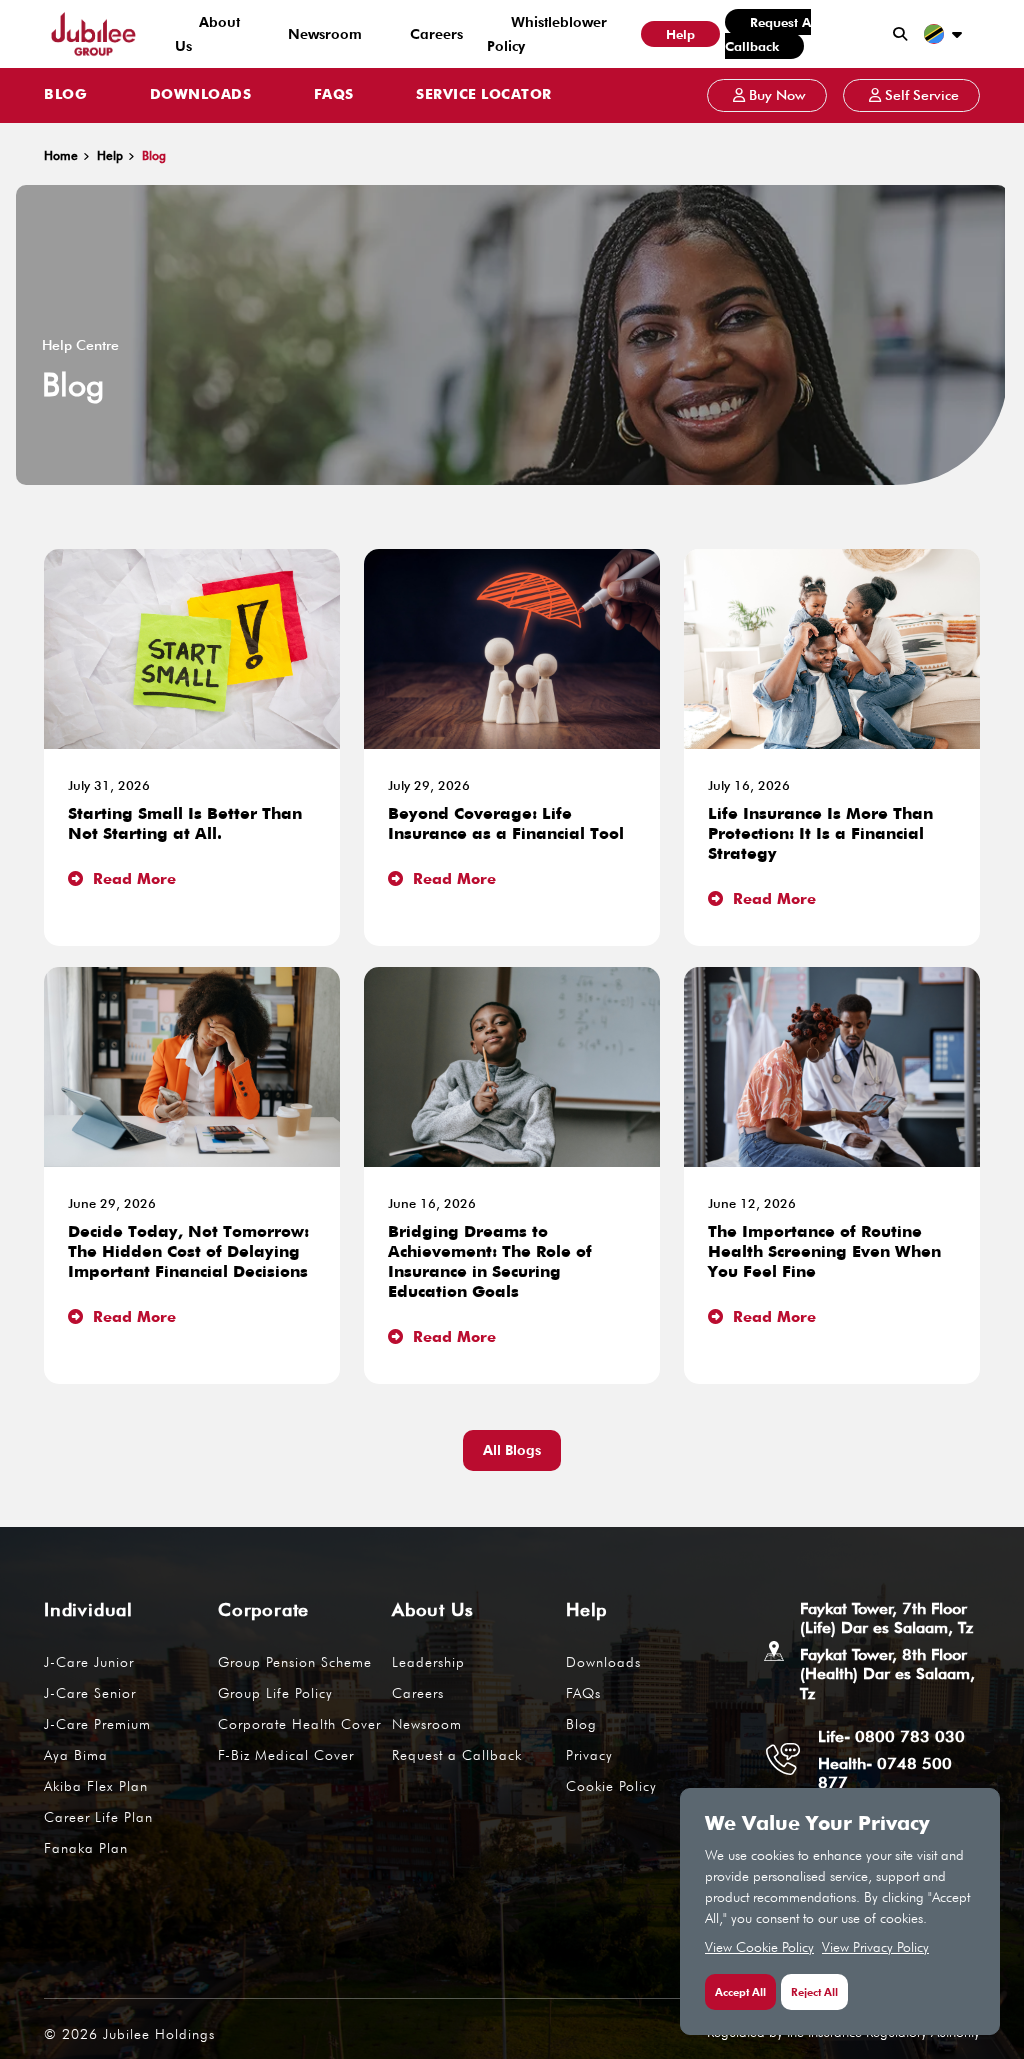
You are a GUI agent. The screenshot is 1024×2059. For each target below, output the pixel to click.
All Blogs (512, 1450)
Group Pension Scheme (295, 1662)
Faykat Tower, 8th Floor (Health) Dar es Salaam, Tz (887, 1673)
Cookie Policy (611, 1786)
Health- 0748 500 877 (885, 1773)
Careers (436, 34)
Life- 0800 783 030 (891, 1736)
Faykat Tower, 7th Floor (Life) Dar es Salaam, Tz (886, 1618)
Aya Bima (76, 1755)
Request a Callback (768, 34)
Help (680, 34)
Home (61, 155)
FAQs (334, 95)
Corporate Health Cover (299, 1724)
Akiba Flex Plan (96, 1786)
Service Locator (484, 95)
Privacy (589, 1755)
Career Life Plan (98, 1817)
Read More (132, 879)
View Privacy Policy (875, 1947)
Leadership (428, 1662)
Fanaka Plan (86, 1848)
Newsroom (325, 34)
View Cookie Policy (759, 1947)
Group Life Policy (275, 1693)
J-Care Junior (89, 1662)
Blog (65, 95)
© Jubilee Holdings (129, 2034)
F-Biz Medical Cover (286, 1755)
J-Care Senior (90, 1693)
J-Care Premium (97, 1724)
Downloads (201, 95)
